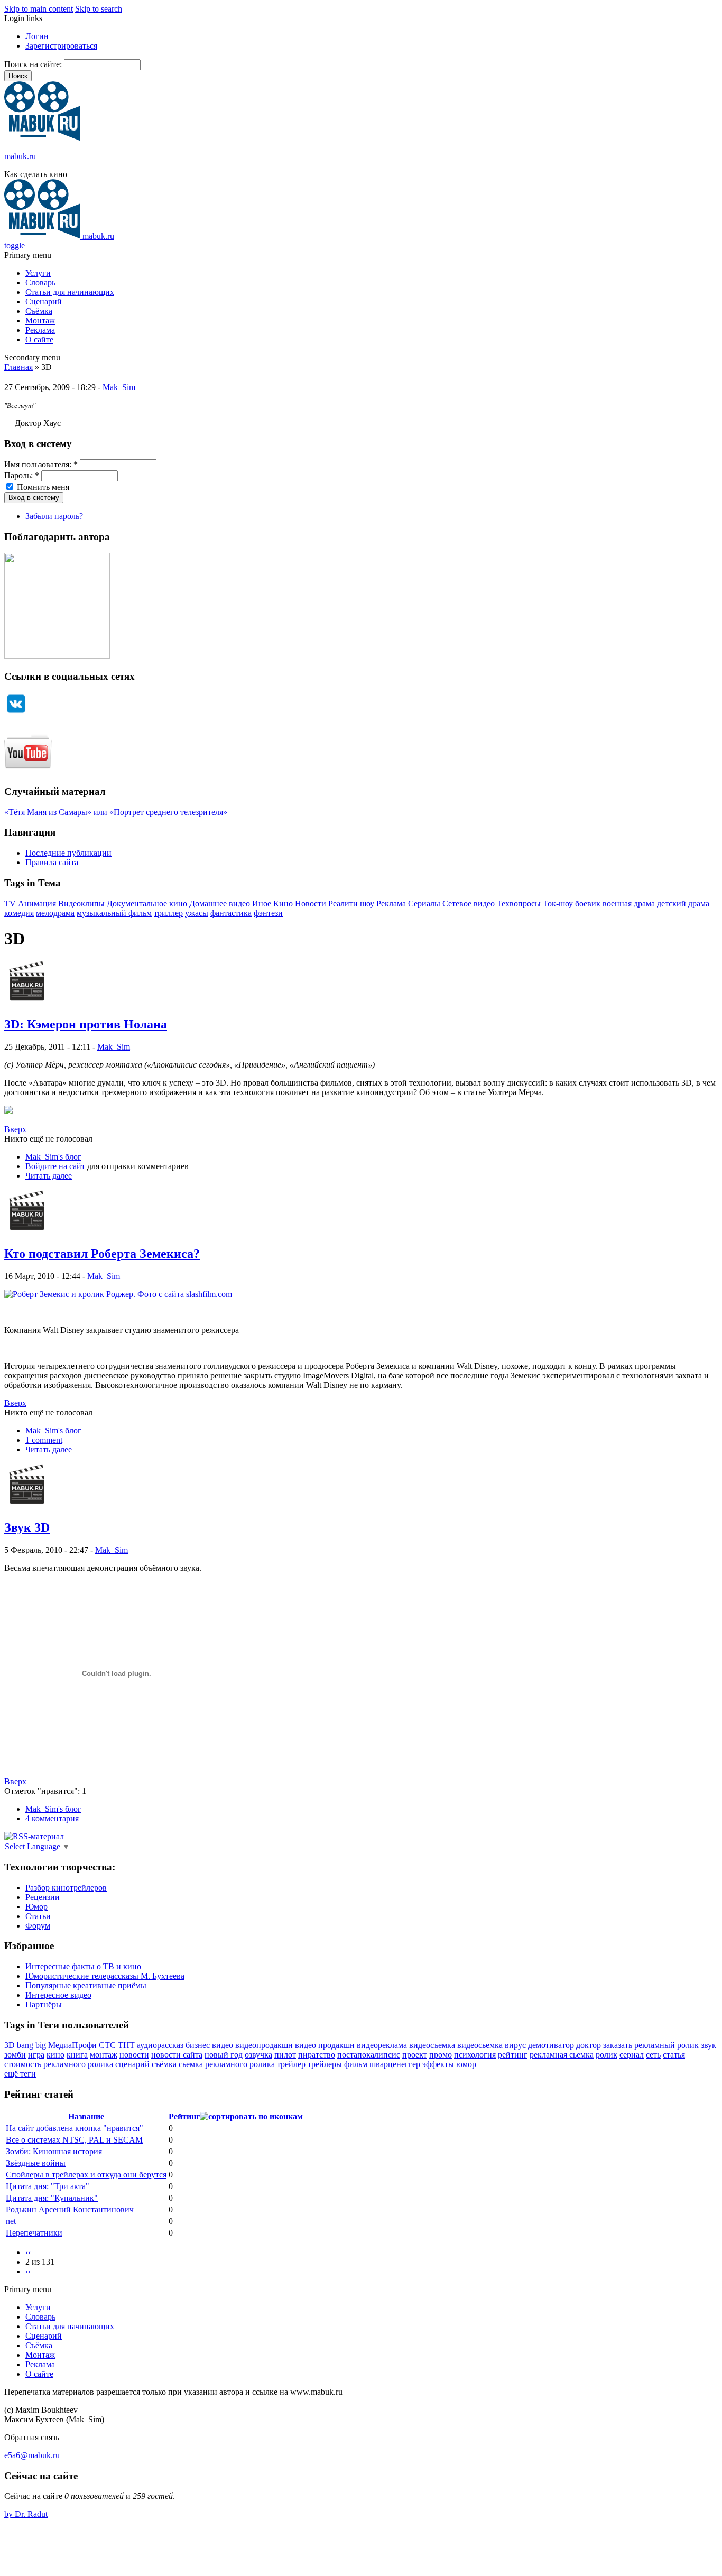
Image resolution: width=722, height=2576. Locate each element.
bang (25, 2045)
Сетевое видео (469, 904)
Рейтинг (184, 2116)
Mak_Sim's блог (53, 1157)
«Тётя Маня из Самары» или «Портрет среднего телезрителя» (116, 812)
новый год (224, 2055)
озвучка (258, 2055)
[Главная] (42, 138)
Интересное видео (58, 1995)
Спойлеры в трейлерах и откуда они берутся (86, 2175)
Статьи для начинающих (70, 292)
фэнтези (268, 913)
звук (709, 2045)
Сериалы (424, 904)
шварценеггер (395, 2064)
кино (55, 2055)
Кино (283, 904)
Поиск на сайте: (34, 64)
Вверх (15, 1129)
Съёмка (39, 311)
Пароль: (22, 475)
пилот (285, 2055)
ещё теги (20, 2074)
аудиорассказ (160, 2045)
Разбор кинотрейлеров (66, 1888)
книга (77, 2055)
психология (475, 2055)
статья (674, 2055)
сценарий (132, 2064)
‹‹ (28, 2252)
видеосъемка (432, 2045)
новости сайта (177, 2055)
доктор (589, 2045)
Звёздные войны (36, 2163)
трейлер (291, 2064)
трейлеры (325, 2064)
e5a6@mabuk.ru (32, 2455)
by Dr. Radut (26, 2514)
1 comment (44, 1440)
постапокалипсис (369, 2055)
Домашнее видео (220, 904)
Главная (18, 367)
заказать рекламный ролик (651, 2045)
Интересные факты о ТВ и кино (83, 1966)
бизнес (198, 2045)
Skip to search (99, 9)
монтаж (104, 2055)
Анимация (37, 904)
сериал (632, 2055)
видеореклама (382, 2045)
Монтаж (40, 321)
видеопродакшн (264, 2045)
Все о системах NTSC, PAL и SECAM (74, 2140)
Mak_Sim (119, 387)
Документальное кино (147, 904)
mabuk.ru (20, 156)
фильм (356, 2064)
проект (415, 2055)
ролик (607, 2055)
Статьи (38, 1916)
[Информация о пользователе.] (27, 1002)
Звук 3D (27, 1527)
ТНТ (126, 2045)
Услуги (38, 273)
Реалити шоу (351, 904)
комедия (19, 913)
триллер (168, 913)
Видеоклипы (81, 904)
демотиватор (551, 2045)
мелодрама (55, 913)
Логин (37, 36)
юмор (466, 2064)
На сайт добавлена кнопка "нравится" (75, 2128)
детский (672, 904)
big (41, 2045)
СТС (107, 2045)
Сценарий (44, 302)
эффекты (438, 2064)
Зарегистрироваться (61, 46)
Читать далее (49, 1176)
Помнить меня (42, 487)
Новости (311, 904)
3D (10, 2045)
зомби (15, 2055)
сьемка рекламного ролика (227, 2064)
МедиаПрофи (72, 2045)
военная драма (629, 904)
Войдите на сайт (55, 1166)
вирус (515, 2045)
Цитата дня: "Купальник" (52, 2198)
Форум (38, 1926)
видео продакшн (325, 2045)
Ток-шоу (558, 904)
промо (441, 2055)
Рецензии (43, 1897)
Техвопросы (519, 904)
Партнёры (44, 2004)
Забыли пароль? (54, 516)
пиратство (317, 2055)
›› (28, 2271)
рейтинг (513, 2055)
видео (223, 2045)
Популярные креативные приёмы (86, 1985)
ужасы (197, 913)
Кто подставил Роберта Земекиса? (102, 1254)
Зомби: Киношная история (54, 2151)
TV (10, 904)
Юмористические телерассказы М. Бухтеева (105, 1976)
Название (86, 2116)
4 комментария (52, 1818)
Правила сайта (52, 862)
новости (134, 2055)
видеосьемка (480, 2045)
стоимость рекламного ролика (59, 2064)
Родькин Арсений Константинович (70, 2209)
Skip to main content (39, 9)
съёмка (164, 2064)
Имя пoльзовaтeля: (41, 464)
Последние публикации (68, 853)
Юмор (36, 1907)
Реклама (40, 330)
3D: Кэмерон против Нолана (86, 1024)
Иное (262, 904)
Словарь (40, 282)
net (11, 2221)
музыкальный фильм (114, 913)
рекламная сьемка (562, 2055)
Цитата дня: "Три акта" (48, 2186)
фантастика (231, 913)
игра (36, 2055)
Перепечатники (34, 2233)
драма (699, 904)
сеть (653, 2055)
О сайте (39, 340)
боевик (588, 904)
